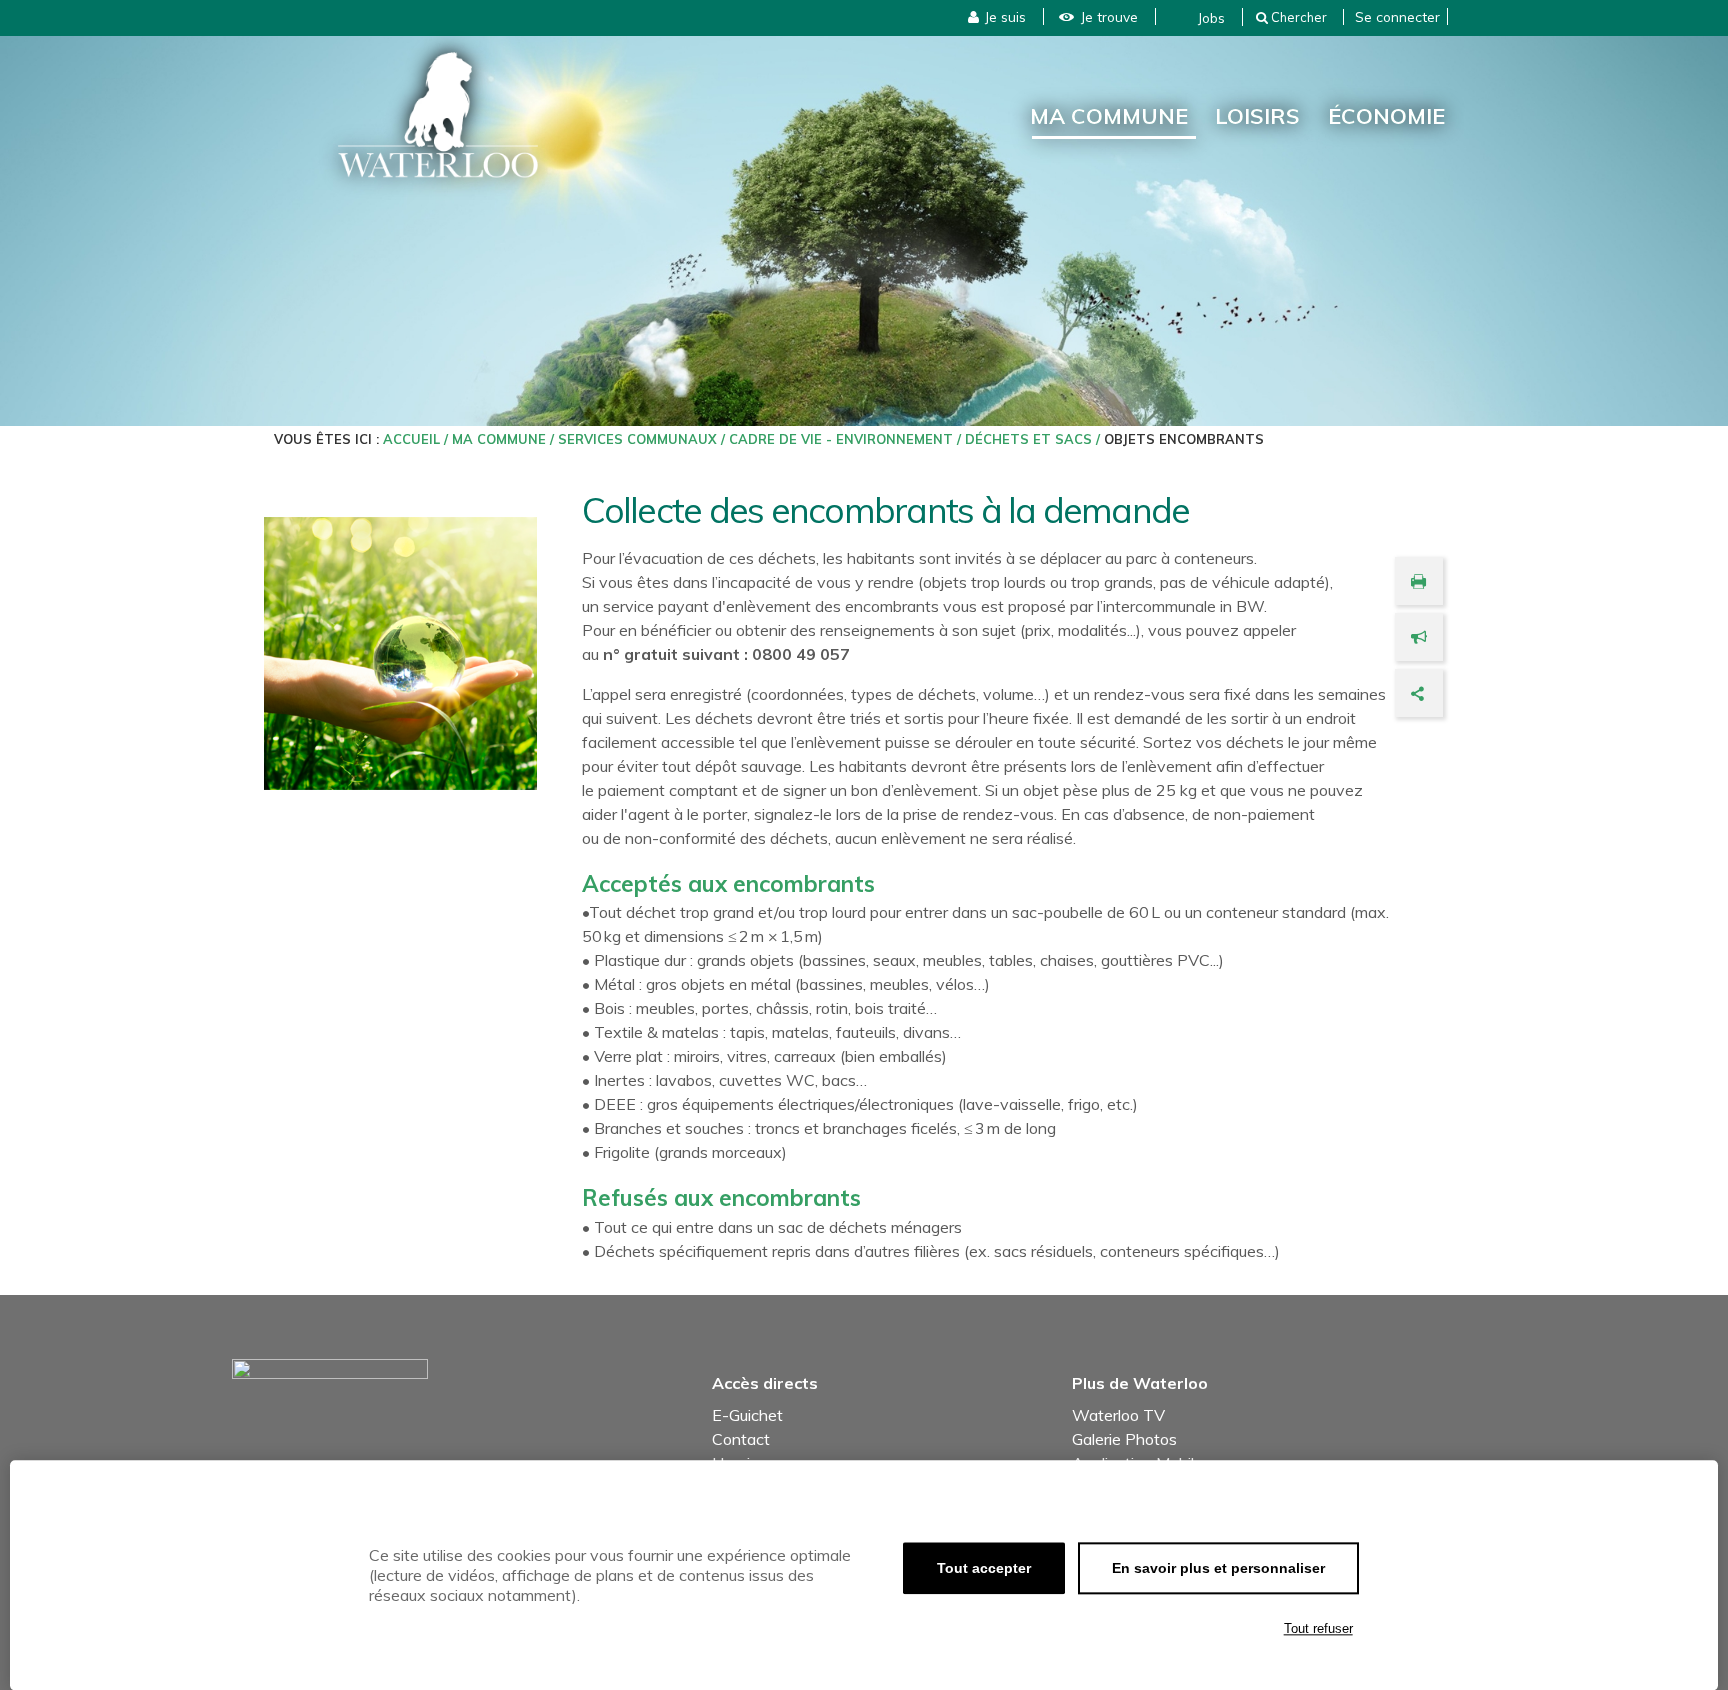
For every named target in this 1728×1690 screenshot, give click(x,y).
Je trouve (1109, 16)
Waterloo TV (1118, 1415)
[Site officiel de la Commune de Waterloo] (438, 115)
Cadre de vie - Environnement (841, 439)
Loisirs (1257, 115)
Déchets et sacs (1028, 439)
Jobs (1211, 17)
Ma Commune (1109, 115)
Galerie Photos (1124, 1439)
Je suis (1005, 16)
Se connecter (1397, 16)
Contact (741, 1439)
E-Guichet (747, 1415)
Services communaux (637, 439)
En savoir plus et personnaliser (1218, 1568)
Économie (1386, 115)
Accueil (411, 439)
